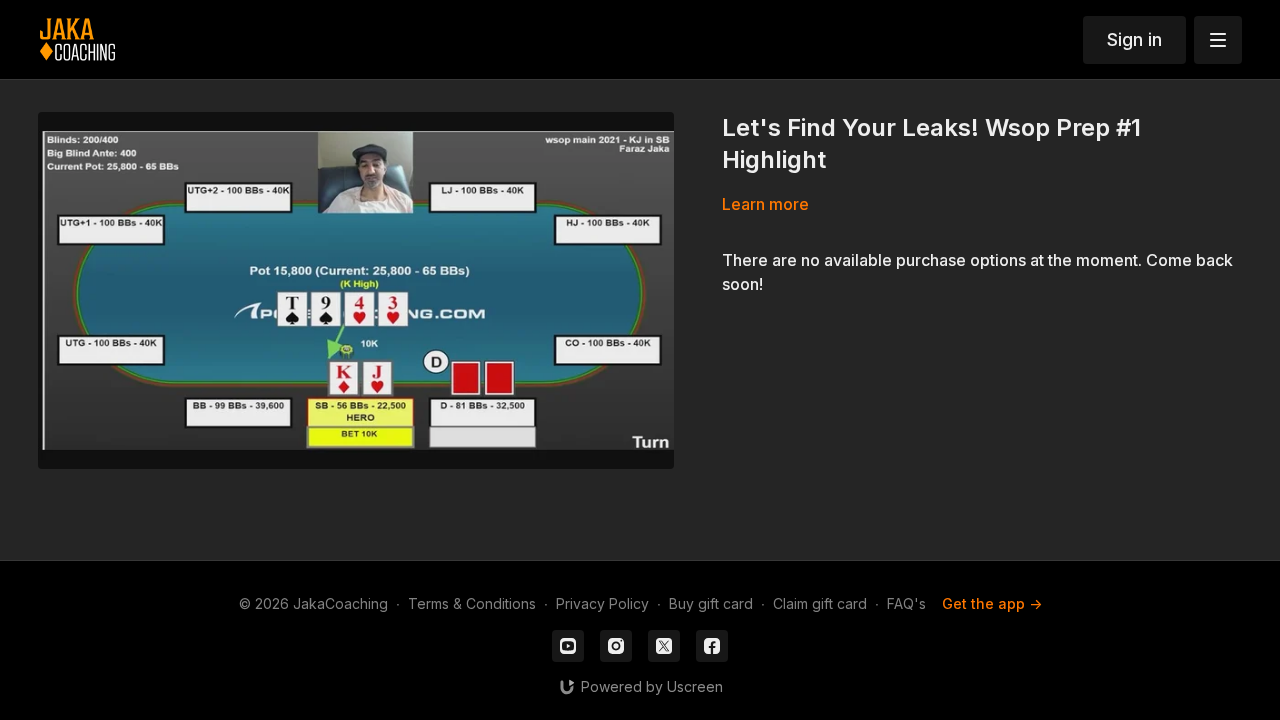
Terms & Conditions (472, 603)
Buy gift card (711, 603)
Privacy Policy (602, 603)
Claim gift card (820, 603)
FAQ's (906, 603)
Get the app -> (992, 603)
